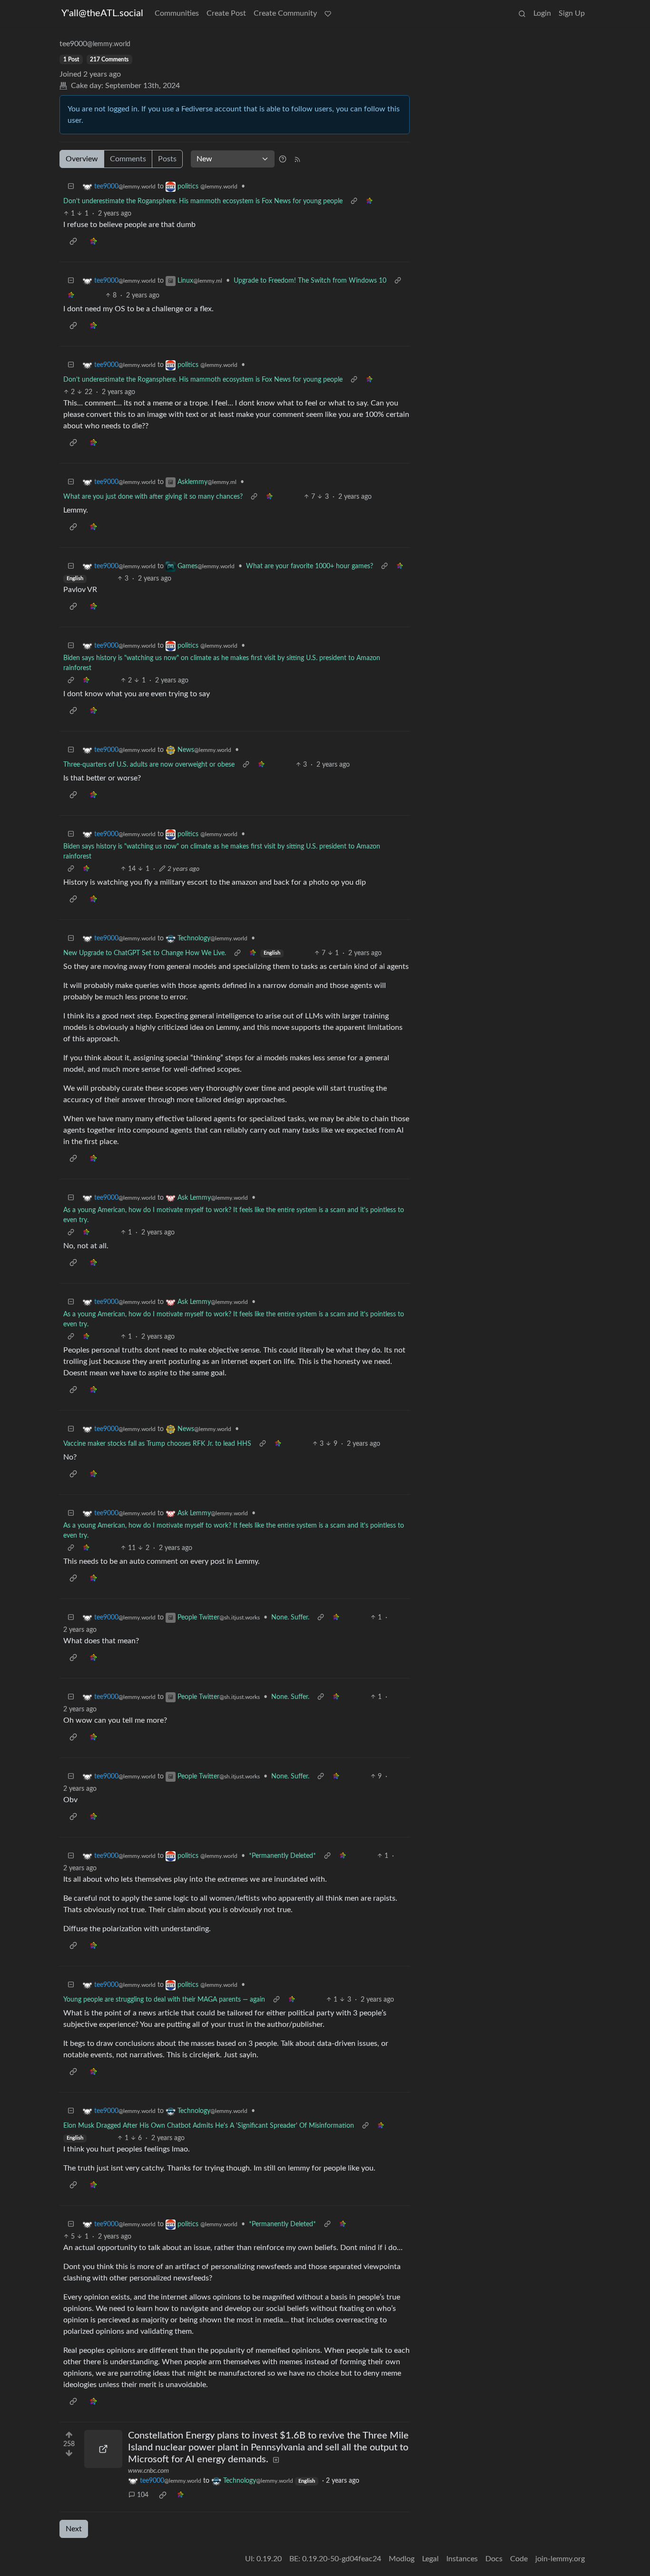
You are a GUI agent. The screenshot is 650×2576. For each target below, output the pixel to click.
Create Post (226, 13)
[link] (369, 202)
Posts (167, 159)
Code (519, 2559)
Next (74, 2529)
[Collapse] (71, 187)
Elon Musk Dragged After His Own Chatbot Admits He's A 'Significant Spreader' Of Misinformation (209, 2126)
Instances (462, 2559)
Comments (128, 159)
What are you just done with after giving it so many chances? (153, 497)
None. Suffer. (290, 1618)
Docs (494, 2559)
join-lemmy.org (560, 2559)
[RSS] (297, 159)
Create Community (285, 13)
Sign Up (572, 13)
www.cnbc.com (148, 2471)
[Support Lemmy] (328, 13)
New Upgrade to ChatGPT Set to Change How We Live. (145, 953)
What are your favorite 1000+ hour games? (310, 566)
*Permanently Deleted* (282, 1856)
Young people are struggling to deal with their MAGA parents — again (164, 2000)
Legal (430, 2559)
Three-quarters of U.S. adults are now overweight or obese (149, 765)
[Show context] (354, 202)
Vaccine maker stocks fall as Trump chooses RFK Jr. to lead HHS (157, 1444)
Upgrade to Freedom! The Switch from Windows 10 (310, 281)
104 (143, 2495)
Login (542, 13)
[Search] (522, 13)
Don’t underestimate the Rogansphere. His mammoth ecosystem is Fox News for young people (203, 201)
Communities (177, 13)
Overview (82, 159)
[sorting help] (283, 159)
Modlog (402, 2559)
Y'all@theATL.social (102, 13)
